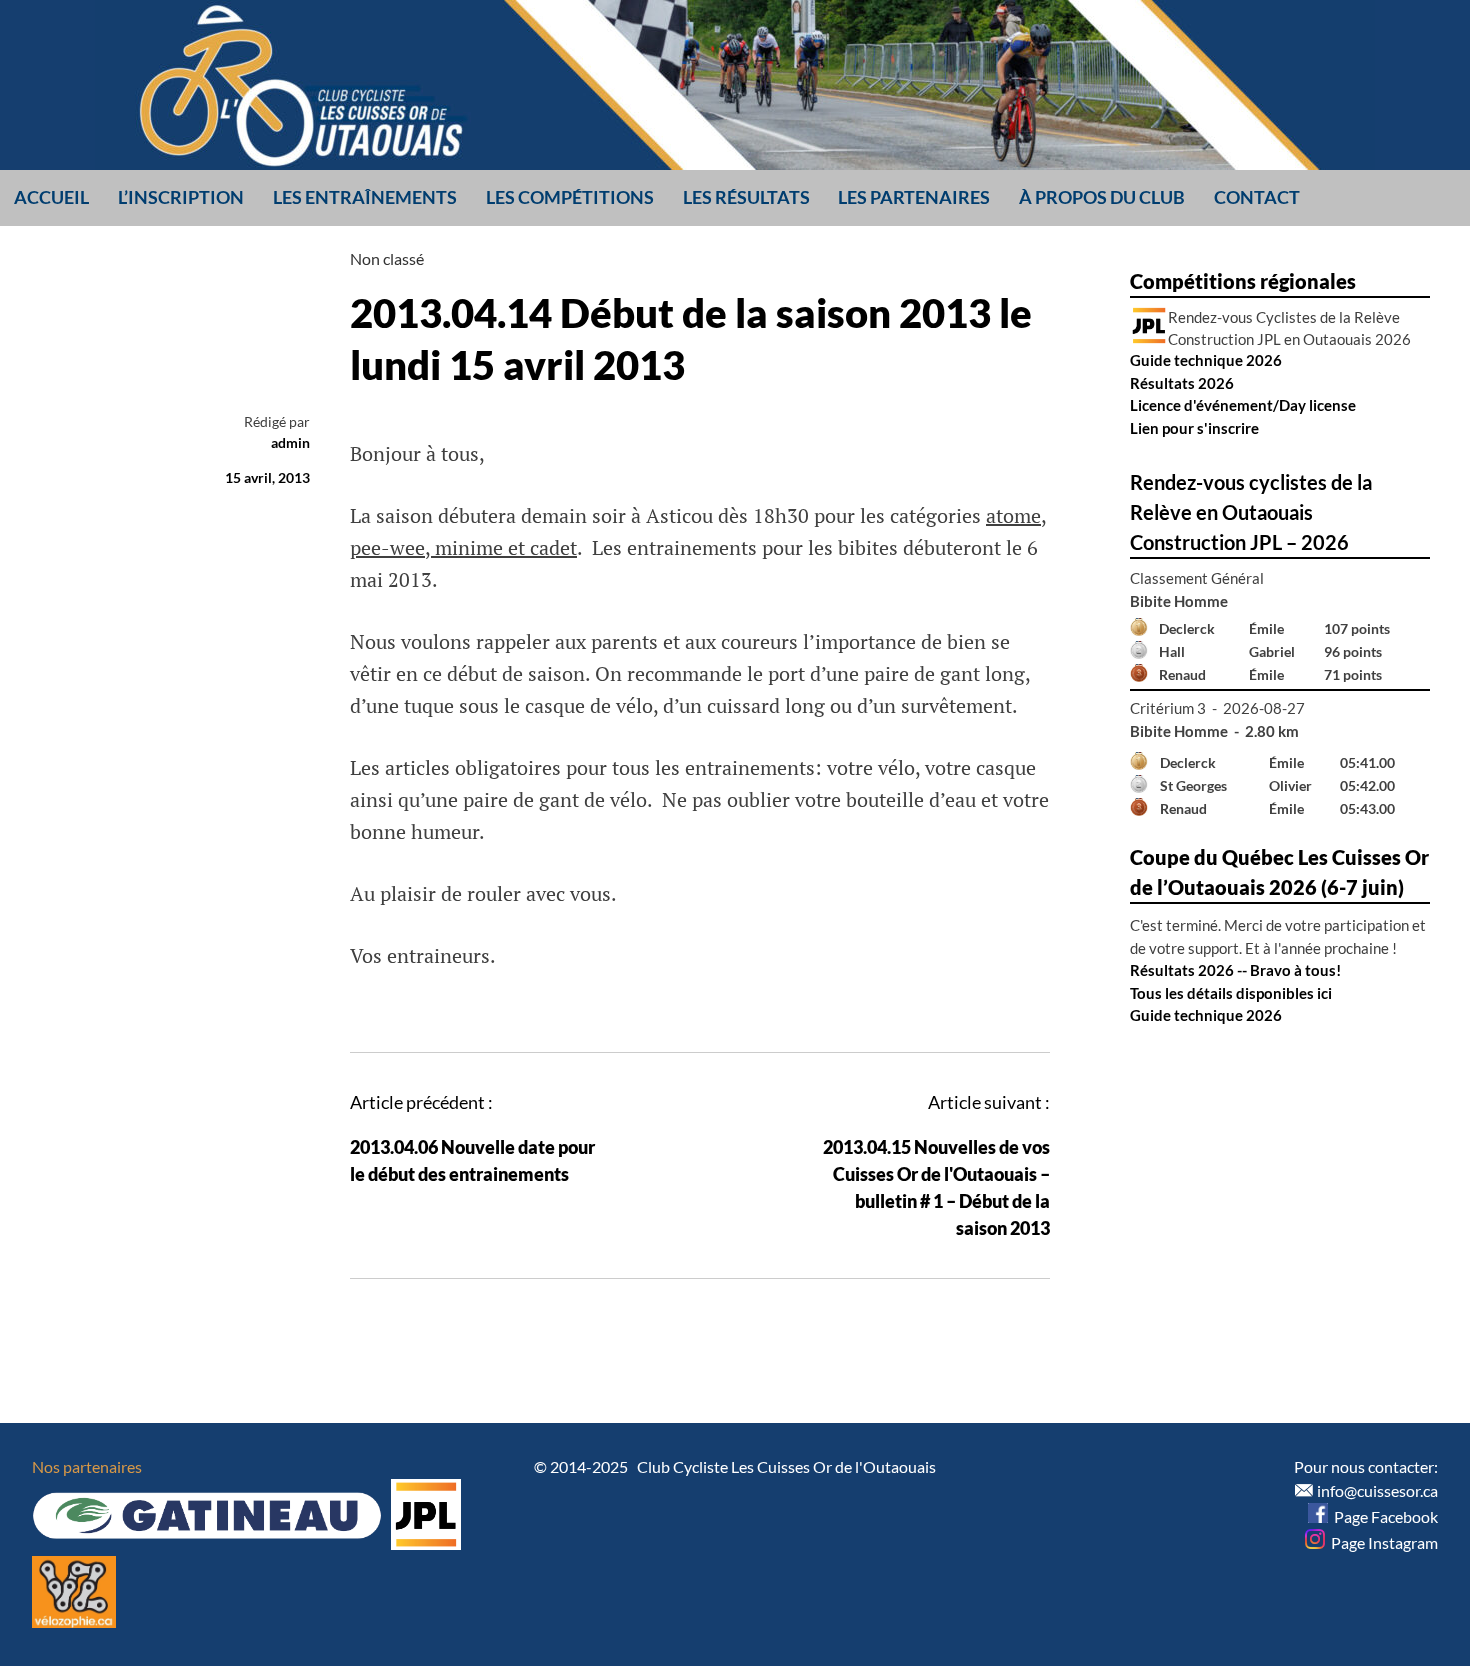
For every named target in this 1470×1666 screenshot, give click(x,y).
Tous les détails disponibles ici (1231, 993)
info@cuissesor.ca (1377, 1490)
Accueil (51, 197)
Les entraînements (365, 197)
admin (290, 442)
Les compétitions (570, 197)
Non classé (387, 258)
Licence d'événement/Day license (1243, 405)
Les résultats (746, 197)
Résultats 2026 (1182, 383)
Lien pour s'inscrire (1194, 428)
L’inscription (181, 197)
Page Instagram (1381, 1542)
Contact (1257, 197)
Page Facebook (1383, 1516)
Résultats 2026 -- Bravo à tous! (1235, 970)
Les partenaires (914, 197)
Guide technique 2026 (1206, 360)
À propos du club (1102, 197)
